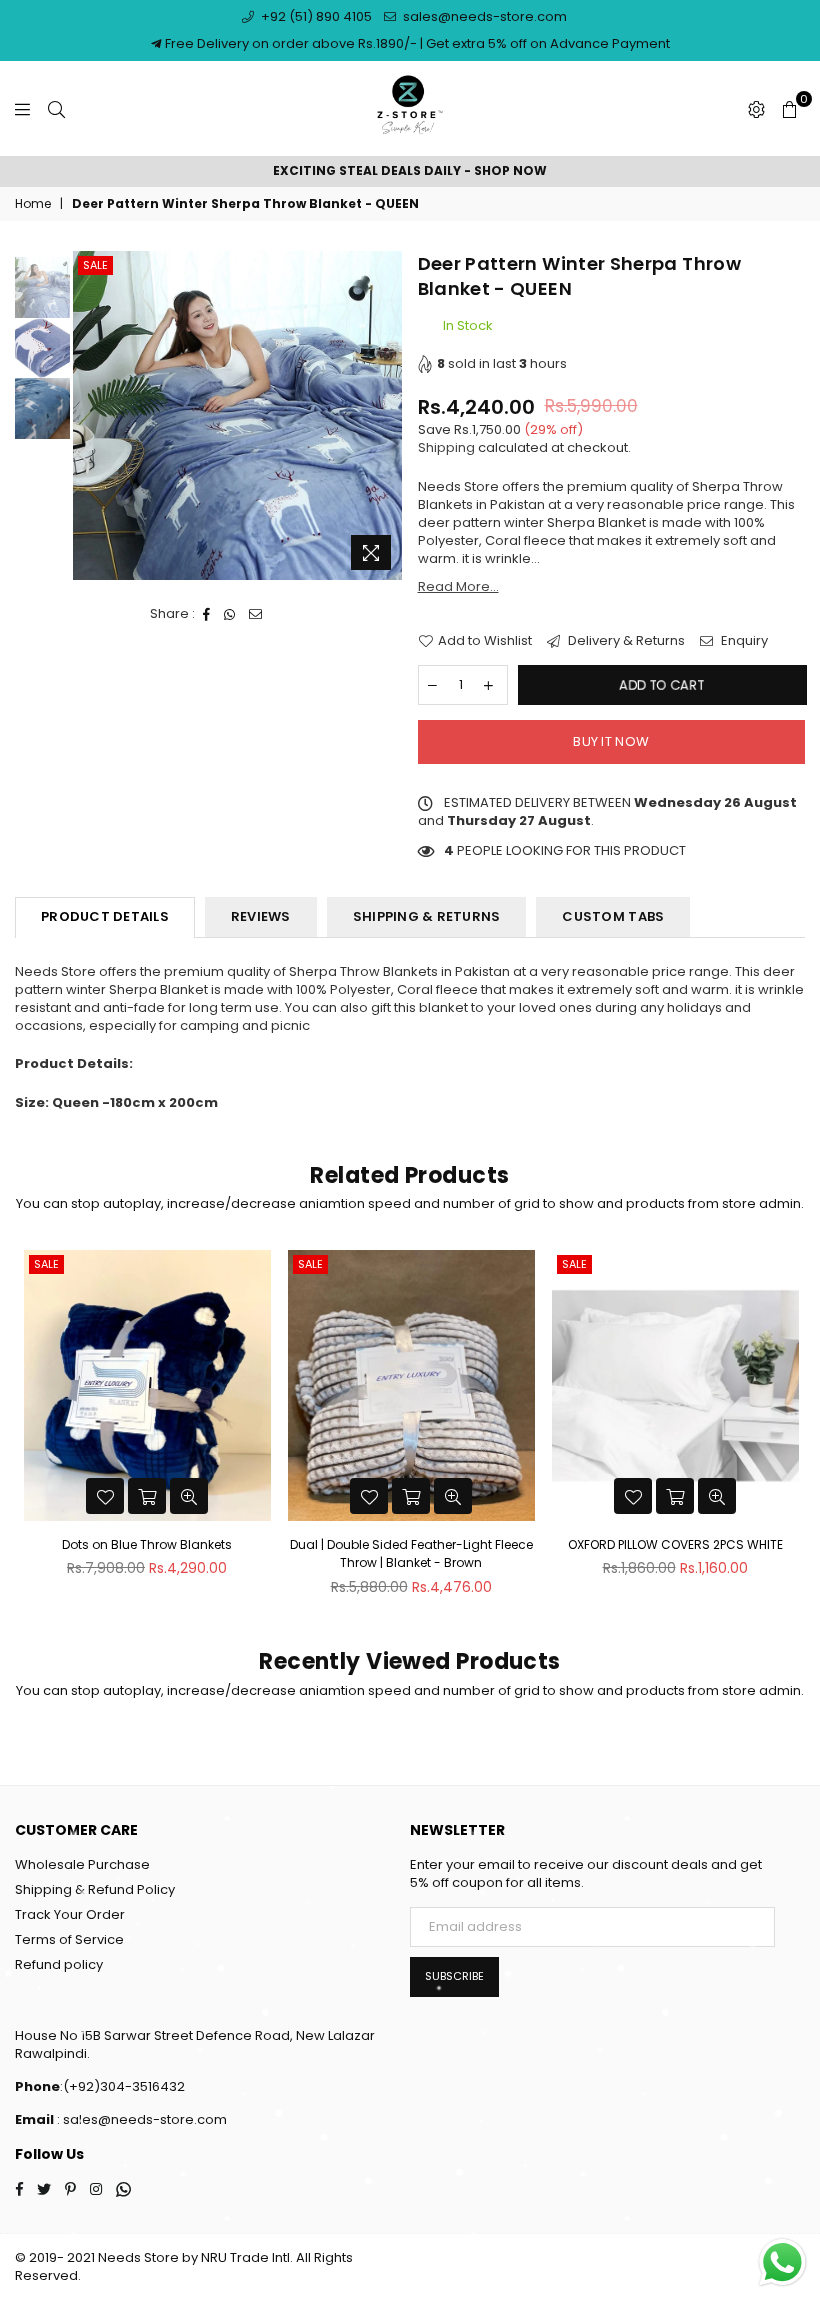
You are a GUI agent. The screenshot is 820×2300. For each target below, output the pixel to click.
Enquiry (743, 641)
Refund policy (59, 1964)
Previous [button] (90, 415)
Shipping (446, 447)
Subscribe (454, 1976)
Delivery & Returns (625, 641)
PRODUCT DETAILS (105, 916)
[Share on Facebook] (207, 614)
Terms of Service (69, 1939)
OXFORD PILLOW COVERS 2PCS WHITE (675, 1544)
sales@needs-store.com (483, 16)
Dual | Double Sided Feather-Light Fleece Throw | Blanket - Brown (411, 1553)
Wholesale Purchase (82, 1864)
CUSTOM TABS (613, 916)
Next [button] (385, 415)
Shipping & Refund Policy (95, 1889)
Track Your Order (70, 1914)
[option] (410, 171)
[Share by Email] (256, 614)
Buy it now (611, 741)
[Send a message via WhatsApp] (782, 2262)
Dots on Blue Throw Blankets (147, 1544)
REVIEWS (261, 916)
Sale (95, 265)
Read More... (458, 586)
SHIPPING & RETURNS (427, 916)
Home (33, 204)
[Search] (56, 109)
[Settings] (756, 109)
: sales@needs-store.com (140, 2119)
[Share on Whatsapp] (230, 614)
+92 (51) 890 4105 (315, 16)
